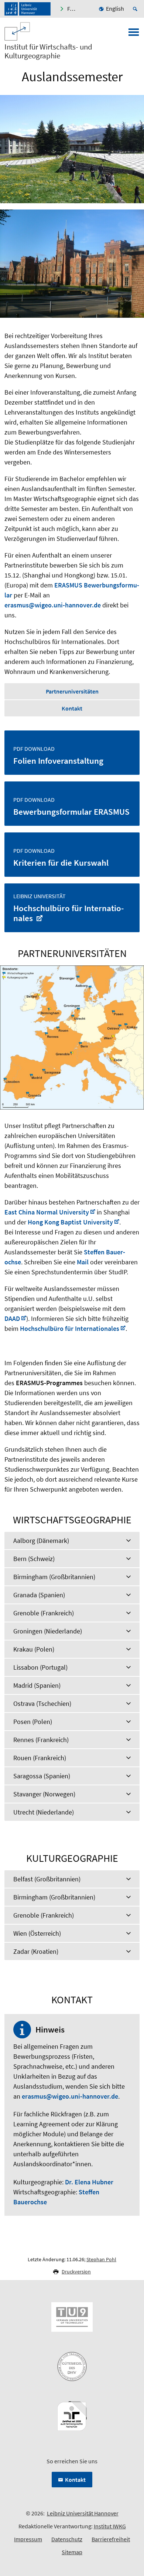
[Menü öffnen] (134, 34)
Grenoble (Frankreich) (44, 1613)
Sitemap (72, 2552)
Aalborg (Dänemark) (41, 1541)
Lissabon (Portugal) (40, 1667)
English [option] (115, 8)
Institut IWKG (110, 2526)
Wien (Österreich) (37, 1933)
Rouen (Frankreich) (40, 1758)
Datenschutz (67, 2539)
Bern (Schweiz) (34, 1559)
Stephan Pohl (101, 2259)
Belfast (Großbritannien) (47, 1879)
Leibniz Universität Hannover (83, 2513)
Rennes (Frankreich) (41, 1740)
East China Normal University (47, 1212)
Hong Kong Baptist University (70, 1222)
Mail (83, 1262)
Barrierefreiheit (111, 2539)
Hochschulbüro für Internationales (70, 1328)
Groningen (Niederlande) (48, 1631)
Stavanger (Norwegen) (44, 1794)
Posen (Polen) (33, 1722)
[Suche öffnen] (136, 9)
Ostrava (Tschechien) (42, 1703)
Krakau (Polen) (34, 1649)
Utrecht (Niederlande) (44, 1812)
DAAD (12, 1318)
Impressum (28, 2539)
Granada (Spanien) (39, 1595)
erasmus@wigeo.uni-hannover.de (53, 605)
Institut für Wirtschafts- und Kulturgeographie (48, 51)
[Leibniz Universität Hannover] (28, 9)
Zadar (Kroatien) (36, 1951)
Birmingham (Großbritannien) (54, 1577)
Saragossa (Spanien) (42, 1776)
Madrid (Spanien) (37, 1685)
